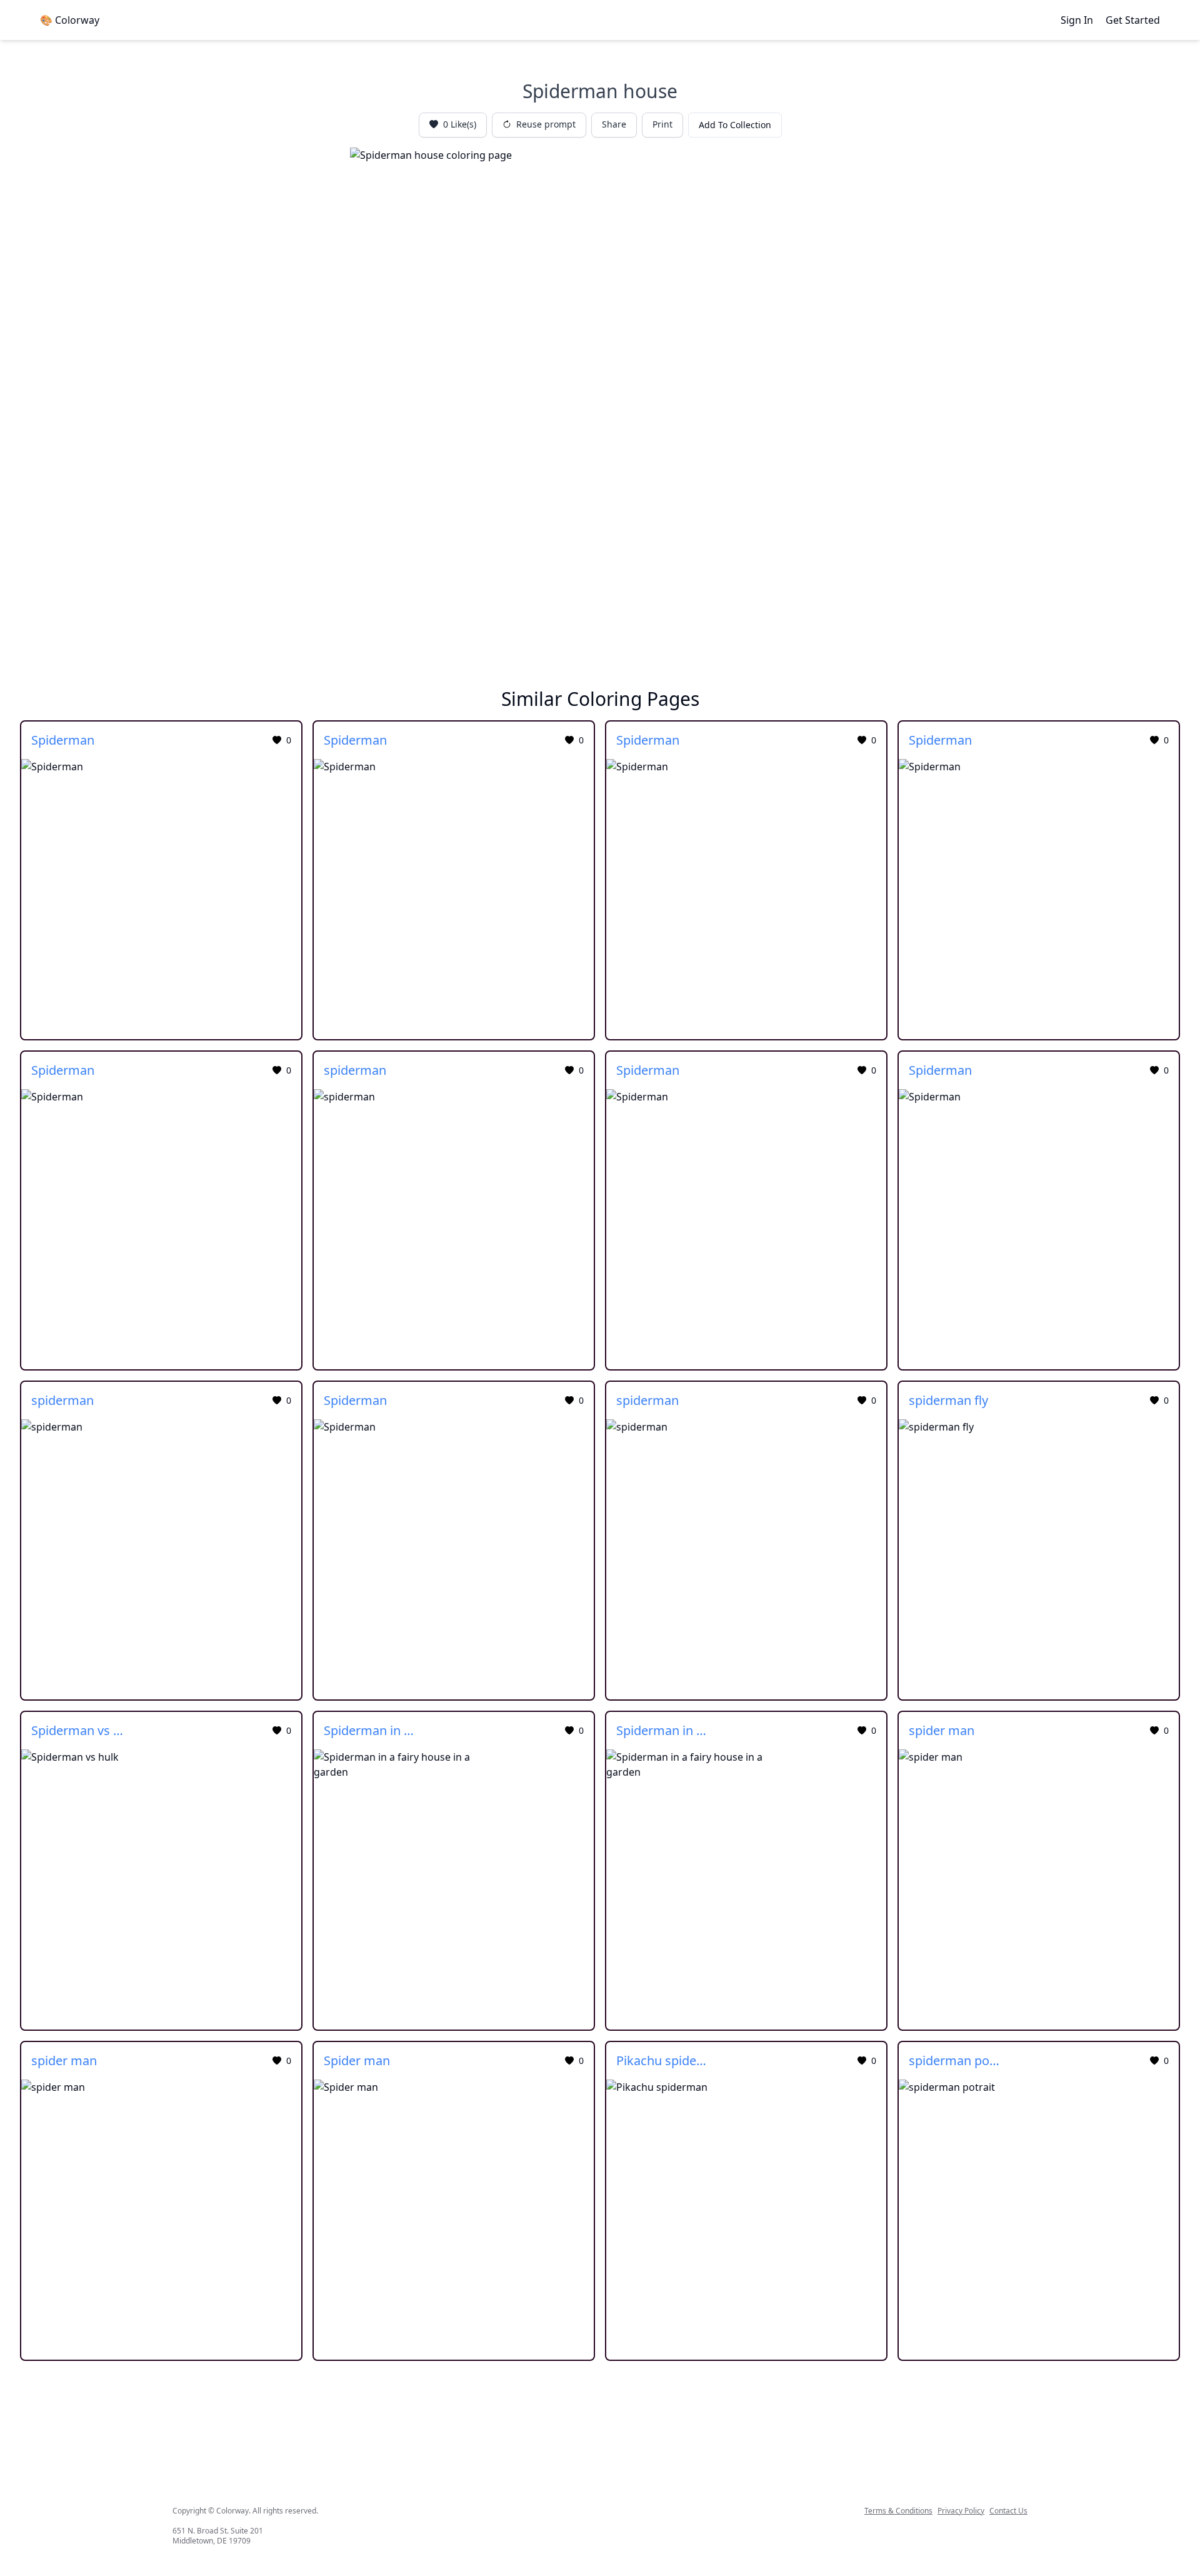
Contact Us (1008, 2511)
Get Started (1133, 20)
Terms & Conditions (898, 2511)
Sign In (1077, 20)
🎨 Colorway (70, 20)
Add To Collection (735, 125)
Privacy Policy (961, 2511)
